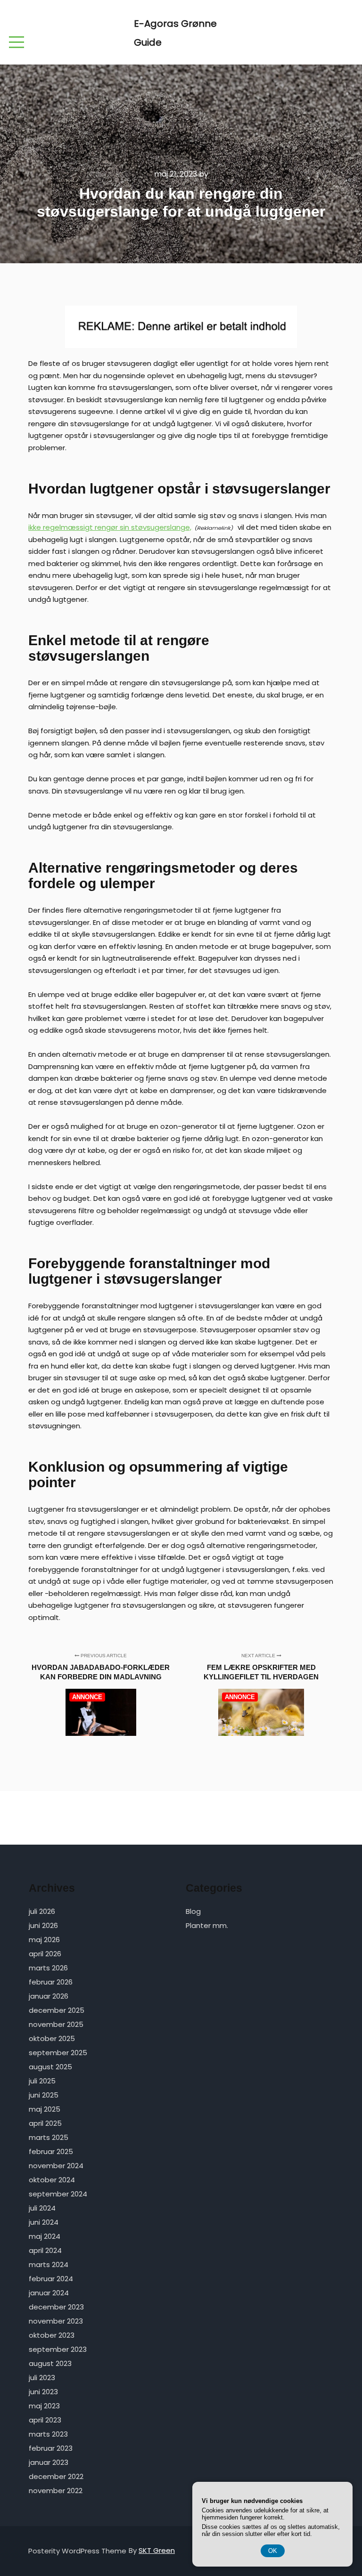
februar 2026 (51, 1982)
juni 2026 (43, 1925)
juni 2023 (43, 2392)
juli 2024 (42, 2208)
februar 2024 (51, 2279)
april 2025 (45, 2123)
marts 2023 (48, 2434)
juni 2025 (44, 2095)
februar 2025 (51, 2151)
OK (273, 2551)
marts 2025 (49, 2137)
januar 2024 (49, 2293)
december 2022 (56, 2476)
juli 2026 (42, 1911)
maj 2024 (45, 2236)
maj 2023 (44, 2406)
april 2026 (45, 1954)
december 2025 (57, 2010)
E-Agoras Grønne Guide (175, 33)
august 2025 (50, 2067)
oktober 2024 (52, 2180)
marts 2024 (49, 2264)
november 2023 (56, 2321)
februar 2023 (51, 2448)
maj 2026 (44, 1940)
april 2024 (45, 2250)
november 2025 (56, 2024)
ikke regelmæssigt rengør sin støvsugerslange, (110, 527)
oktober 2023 (52, 2335)
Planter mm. (207, 1925)
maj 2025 (45, 2109)
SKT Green (157, 2550)
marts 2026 (48, 1968)
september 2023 (58, 2349)
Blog (193, 1911)
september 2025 (58, 2053)
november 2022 (56, 2491)
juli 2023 (42, 2378)
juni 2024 (44, 2222)
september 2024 (58, 2194)
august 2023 (50, 2363)
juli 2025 (42, 2081)
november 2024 (56, 2166)
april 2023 (45, 2420)
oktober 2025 (52, 2038)
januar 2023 (49, 2462)
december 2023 (56, 2307)
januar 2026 (49, 1996)
